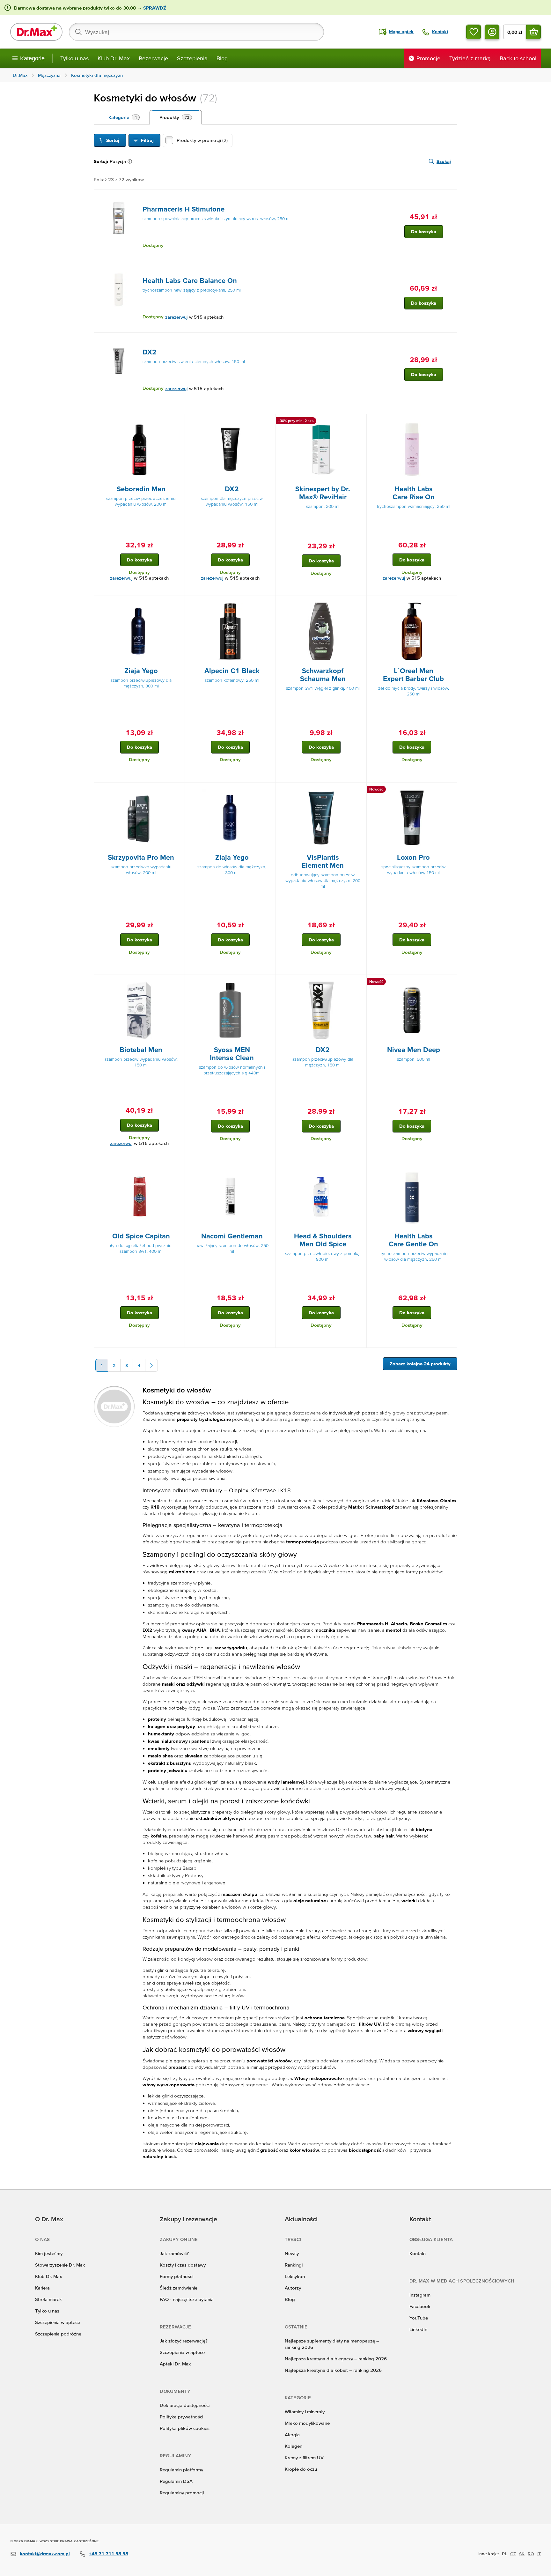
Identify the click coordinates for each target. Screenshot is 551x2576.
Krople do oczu (301, 2469)
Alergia (292, 2435)
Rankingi (294, 2265)
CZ (513, 2554)
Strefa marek (48, 2299)
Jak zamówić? (174, 2253)
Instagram (420, 2295)
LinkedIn (418, 2329)
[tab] (124, 117)
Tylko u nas (74, 58)
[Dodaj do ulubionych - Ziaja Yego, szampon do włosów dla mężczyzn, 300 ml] (268, 790)
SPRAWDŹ (154, 8)
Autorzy (293, 2288)
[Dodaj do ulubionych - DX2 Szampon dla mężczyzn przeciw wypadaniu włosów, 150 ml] (268, 422)
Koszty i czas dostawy (183, 2265)
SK (522, 2554)
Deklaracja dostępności (185, 2405)
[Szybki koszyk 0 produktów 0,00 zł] (533, 32)
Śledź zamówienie (179, 2288)
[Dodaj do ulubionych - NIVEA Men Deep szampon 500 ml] (450, 983)
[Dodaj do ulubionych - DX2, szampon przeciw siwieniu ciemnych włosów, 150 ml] (450, 340)
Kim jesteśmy (49, 2253)
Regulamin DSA (176, 2481)
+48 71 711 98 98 (109, 2554)
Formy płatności (176, 2276)
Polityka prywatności (181, 2417)
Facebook (420, 2306)
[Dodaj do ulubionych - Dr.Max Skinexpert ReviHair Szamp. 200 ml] (359, 422)
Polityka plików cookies (185, 2428)
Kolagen (294, 2446)
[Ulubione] (474, 32)
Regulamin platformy (181, 2470)
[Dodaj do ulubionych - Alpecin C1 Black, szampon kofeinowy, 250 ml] (268, 604)
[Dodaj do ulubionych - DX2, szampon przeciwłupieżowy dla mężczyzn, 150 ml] (359, 983)
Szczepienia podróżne (58, 2334)
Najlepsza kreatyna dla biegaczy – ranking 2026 (336, 2359)
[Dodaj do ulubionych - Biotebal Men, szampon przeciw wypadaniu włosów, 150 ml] (178, 983)
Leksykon (295, 2276)
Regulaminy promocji (182, 2493)
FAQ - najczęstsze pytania (187, 2299)
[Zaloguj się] (492, 32)
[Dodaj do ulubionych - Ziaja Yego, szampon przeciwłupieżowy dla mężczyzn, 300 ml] (178, 604)
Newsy (292, 2253)
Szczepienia (192, 58)
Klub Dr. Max (114, 58)
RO (531, 2554)
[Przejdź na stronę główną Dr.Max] (36, 32)
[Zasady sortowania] (131, 161)
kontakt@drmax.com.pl (45, 2554)
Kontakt (418, 2253)
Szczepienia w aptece (58, 2322)
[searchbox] (196, 32)
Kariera (42, 2288)
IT (539, 2554)
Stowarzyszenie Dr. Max (60, 2265)
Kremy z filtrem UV (304, 2457)
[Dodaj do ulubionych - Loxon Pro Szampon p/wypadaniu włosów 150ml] (450, 790)
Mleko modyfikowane (307, 2423)
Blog (222, 58)
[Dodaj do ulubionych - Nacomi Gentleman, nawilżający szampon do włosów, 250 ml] (268, 1169)
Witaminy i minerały (305, 2412)
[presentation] (119, 218)
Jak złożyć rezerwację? (184, 2341)
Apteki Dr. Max (175, 2364)
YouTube (419, 2318)
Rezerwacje (153, 58)
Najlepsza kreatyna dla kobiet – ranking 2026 (333, 2370)
